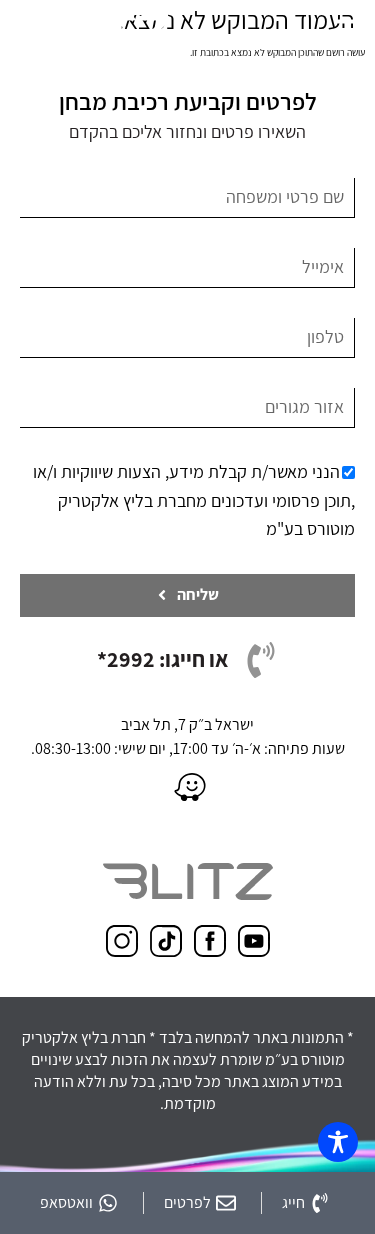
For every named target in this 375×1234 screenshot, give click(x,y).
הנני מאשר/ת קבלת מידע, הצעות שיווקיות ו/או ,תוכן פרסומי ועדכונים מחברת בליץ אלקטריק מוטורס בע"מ (194, 500)
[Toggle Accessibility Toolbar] (338, 1142)
